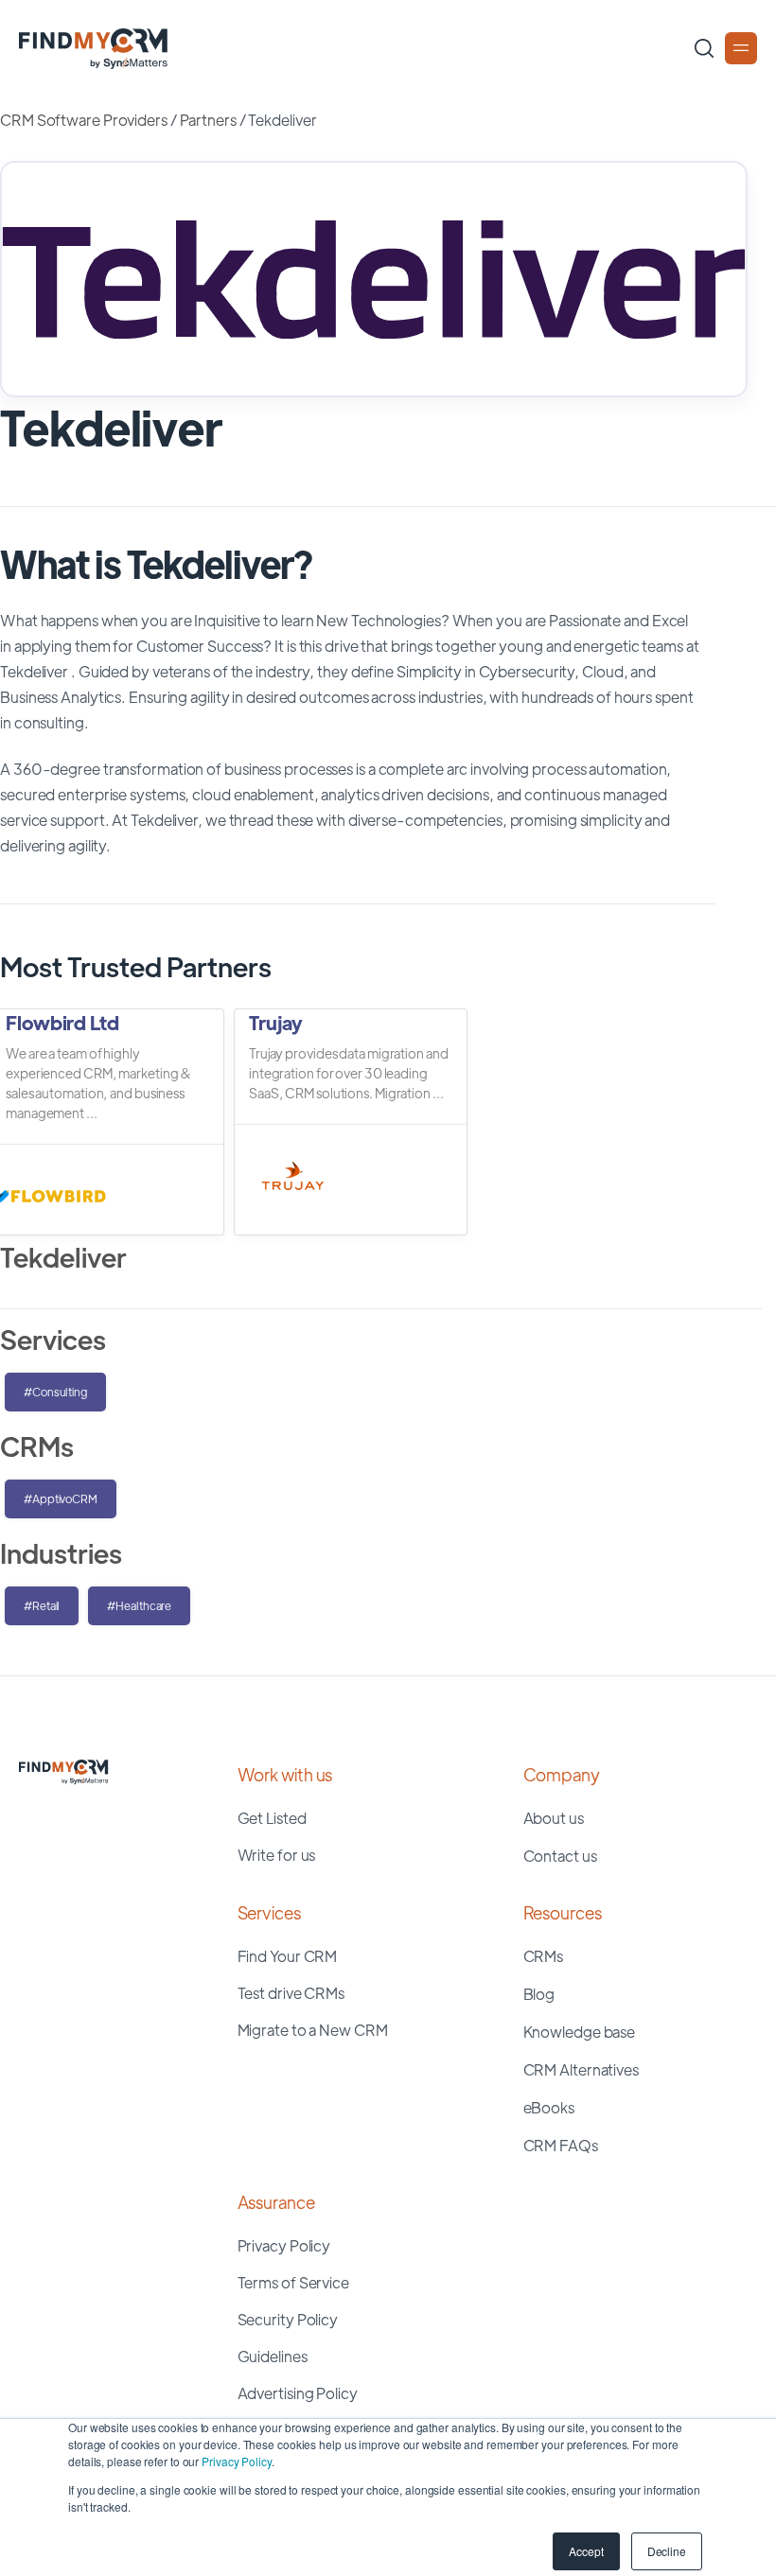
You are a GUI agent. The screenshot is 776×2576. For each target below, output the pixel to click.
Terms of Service (293, 2282)
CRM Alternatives (581, 2069)
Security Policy (288, 2319)
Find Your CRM (288, 1956)
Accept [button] (586, 2551)
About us (554, 1818)
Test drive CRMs (291, 1993)
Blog (539, 1994)
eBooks (549, 2107)
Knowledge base (580, 2032)
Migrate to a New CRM (313, 2030)
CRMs (544, 1956)
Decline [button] (667, 2551)
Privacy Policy (237, 2461)
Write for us (277, 1855)
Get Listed (272, 1818)
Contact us (560, 1856)
